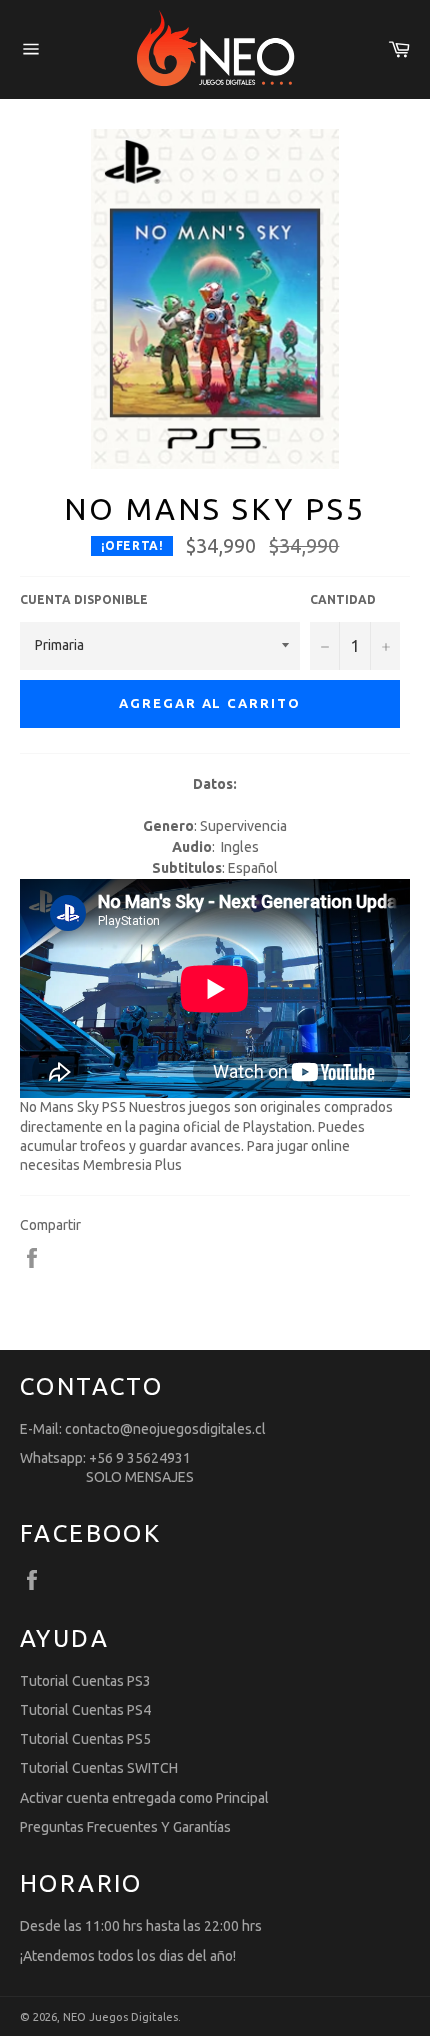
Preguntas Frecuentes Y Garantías (125, 1827)
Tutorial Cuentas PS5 (85, 1739)
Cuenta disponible (84, 599)
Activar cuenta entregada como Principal (144, 1798)
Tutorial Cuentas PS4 (85, 1710)
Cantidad (343, 599)
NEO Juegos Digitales (120, 2017)
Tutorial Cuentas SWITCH (99, 1768)
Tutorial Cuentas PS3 (85, 1681)
